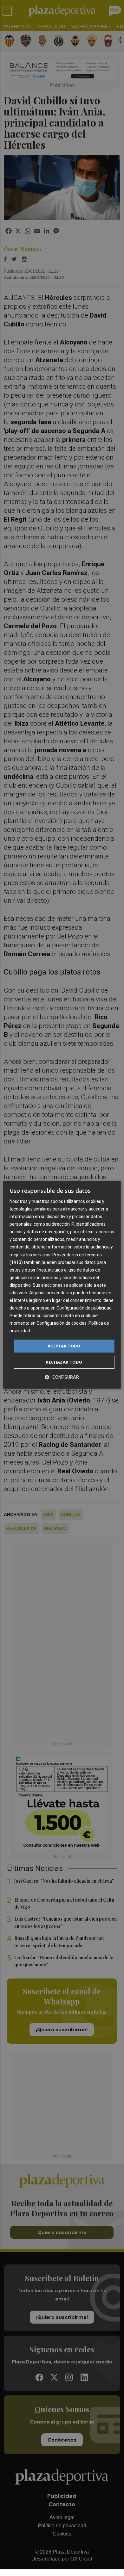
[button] (62, 1377)
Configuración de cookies (62, 1323)
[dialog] (62, 1285)
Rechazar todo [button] (64, 1362)
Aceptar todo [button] (64, 1346)
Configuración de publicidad (84, 1308)
